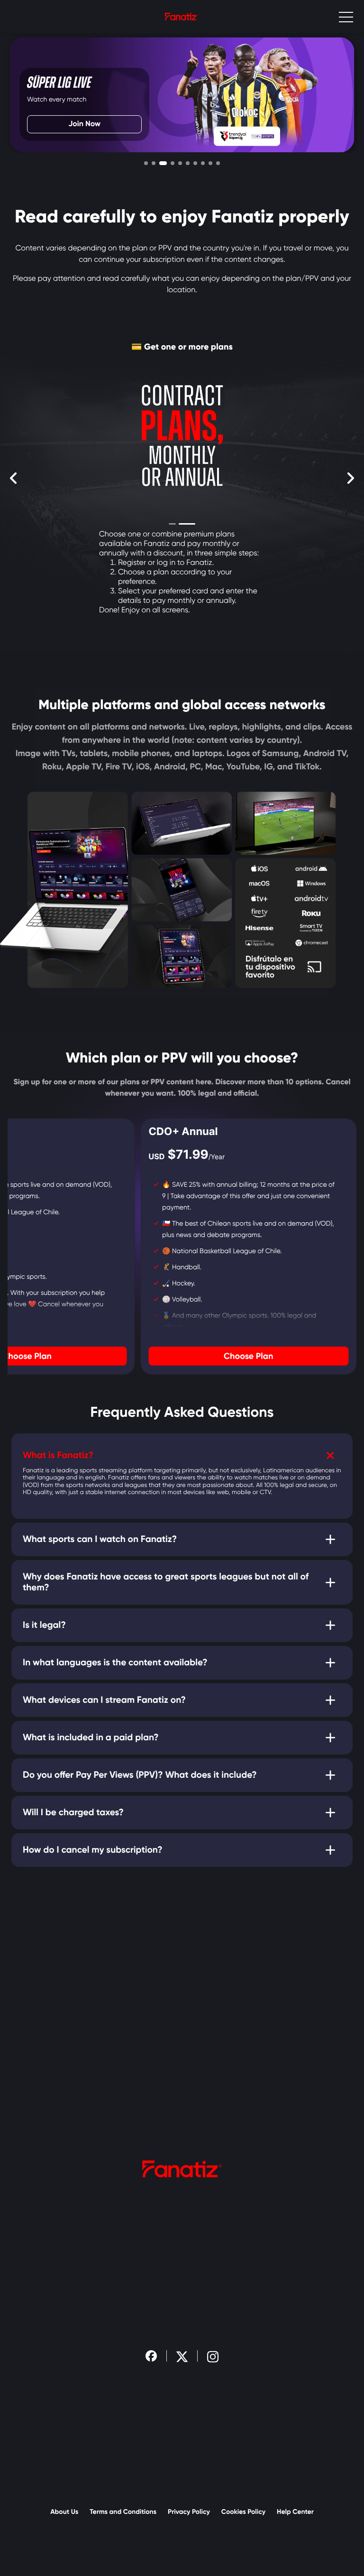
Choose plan (248, 1356)
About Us (64, 2512)
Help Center (295, 2512)
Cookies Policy (243, 2512)
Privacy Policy (189, 2512)
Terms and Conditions (123, 2512)
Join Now (84, 124)
